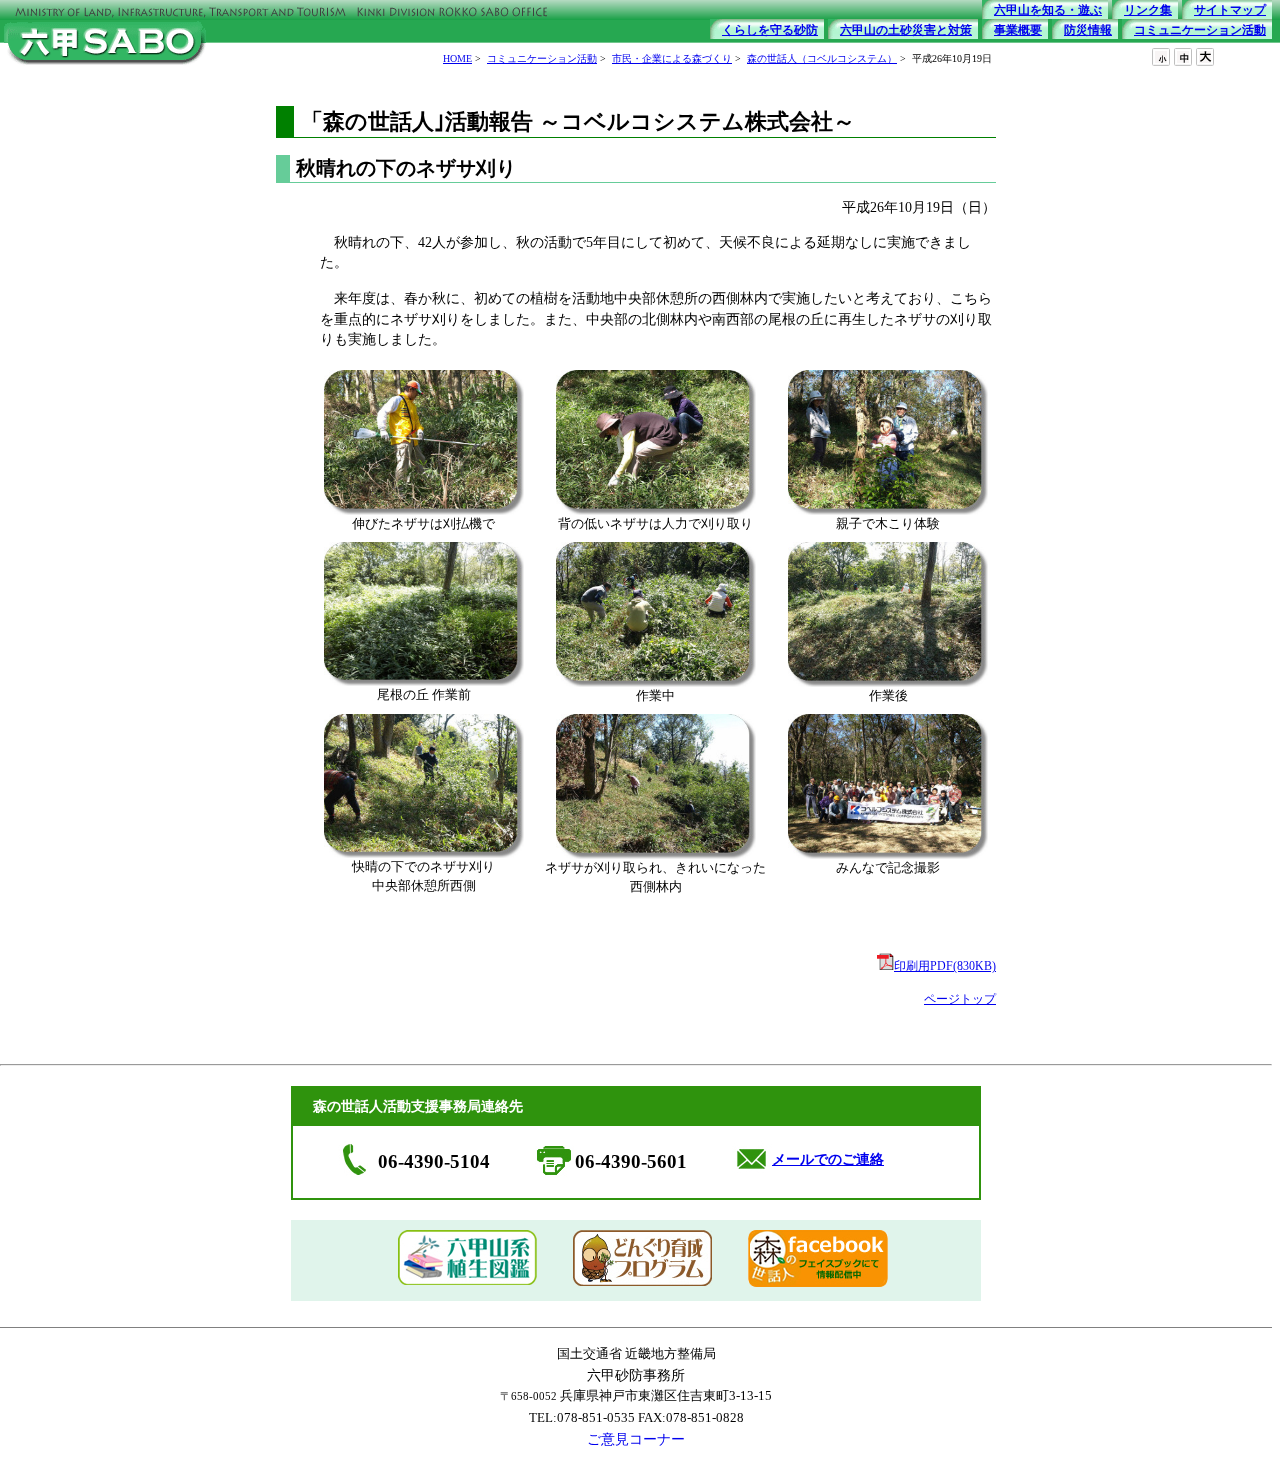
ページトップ (960, 999)
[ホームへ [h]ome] (105, 66)
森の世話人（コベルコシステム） (822, 58)
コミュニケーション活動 (542, 58)
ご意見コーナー (636, 1439)
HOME (457, 58)
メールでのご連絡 (828, 1159)
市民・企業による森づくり (672, 58)
